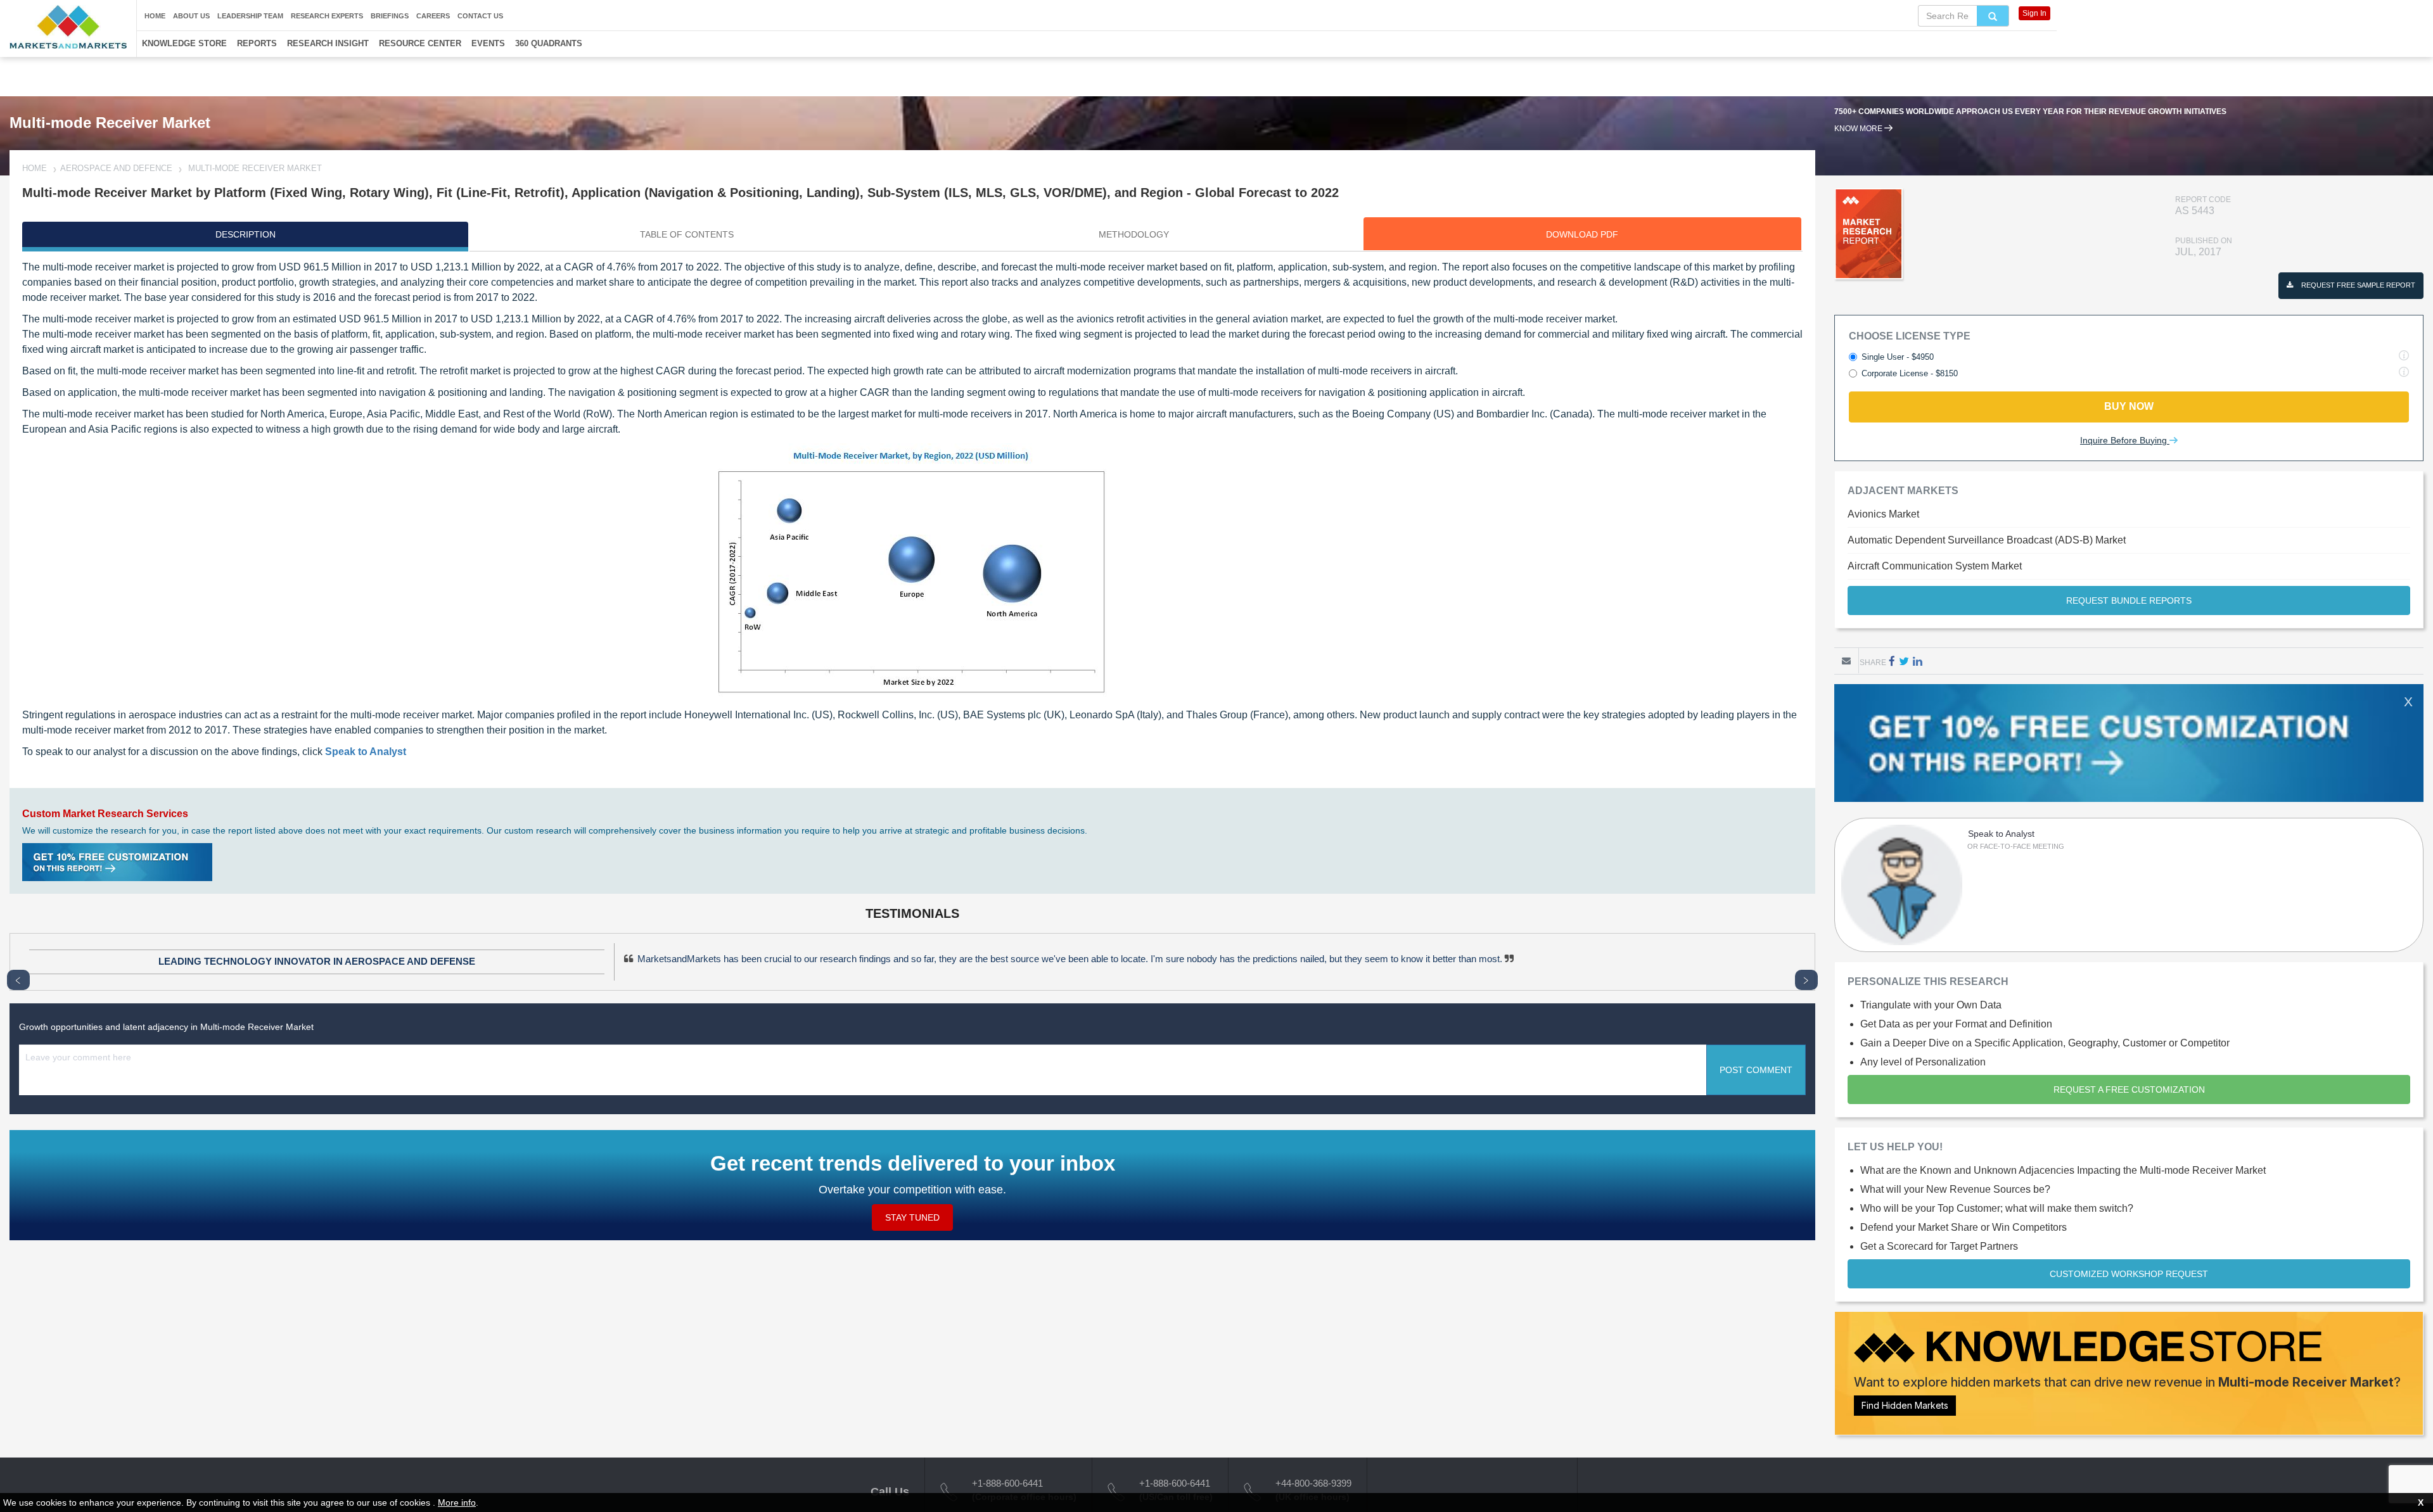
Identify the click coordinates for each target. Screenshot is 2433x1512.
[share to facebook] (1892, 661)
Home (155, 16)
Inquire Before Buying (2125, 440)
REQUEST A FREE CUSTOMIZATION (2129, 1090)
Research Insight (328, 43)
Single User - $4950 (1898, 357)
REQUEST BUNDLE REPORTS (2129, 600)
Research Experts (327, 16)
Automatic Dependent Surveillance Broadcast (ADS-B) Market (1987, 540)
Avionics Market (1883, 514)
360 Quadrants (549, 43)
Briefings (390, 16)
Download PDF (1582, 234)
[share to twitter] (1904, 661)
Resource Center (420, 43)
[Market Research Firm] (68, 27)
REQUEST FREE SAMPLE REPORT (2357, 285)
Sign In (2034, 13)
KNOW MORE (1859, 129)
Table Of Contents (687, 234)
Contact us (480, 16)
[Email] (1846, 661)
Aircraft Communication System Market (1935, 566)
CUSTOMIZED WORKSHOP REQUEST (2129, 1274)
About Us (191, 16)
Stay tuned (912, 1217)
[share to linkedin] (1918, 661)
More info (457, 1502)
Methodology (1134, 234)
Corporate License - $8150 (1910, 373)
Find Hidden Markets (1905, 1405)
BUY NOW (2129, 406)
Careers (433, 16)
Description (246, 234)
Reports (257, 43)
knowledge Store (184, 43)
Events (488, 43)
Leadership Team (250, 16)
